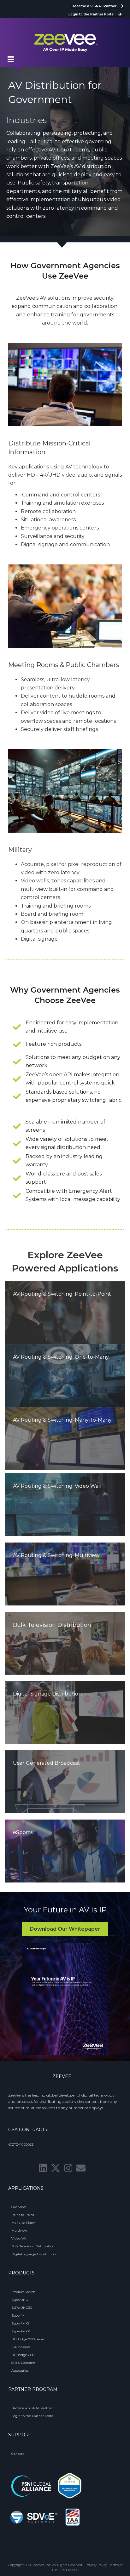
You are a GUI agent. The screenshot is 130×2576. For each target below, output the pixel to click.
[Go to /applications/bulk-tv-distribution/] (65, 1643)
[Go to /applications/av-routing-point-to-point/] (65, 1313)
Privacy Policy (96, 2565)
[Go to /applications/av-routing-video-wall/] (65, 1505)
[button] (43, 2168)
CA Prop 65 (69, 2570)
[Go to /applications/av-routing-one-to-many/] (65, 1376)
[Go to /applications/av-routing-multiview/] (65, 1574)
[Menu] (11, 59)
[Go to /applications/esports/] (65, 1851)
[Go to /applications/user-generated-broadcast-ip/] (65, 1782)
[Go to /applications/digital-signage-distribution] (65, 1713)
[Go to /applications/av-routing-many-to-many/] (65, 1439)
